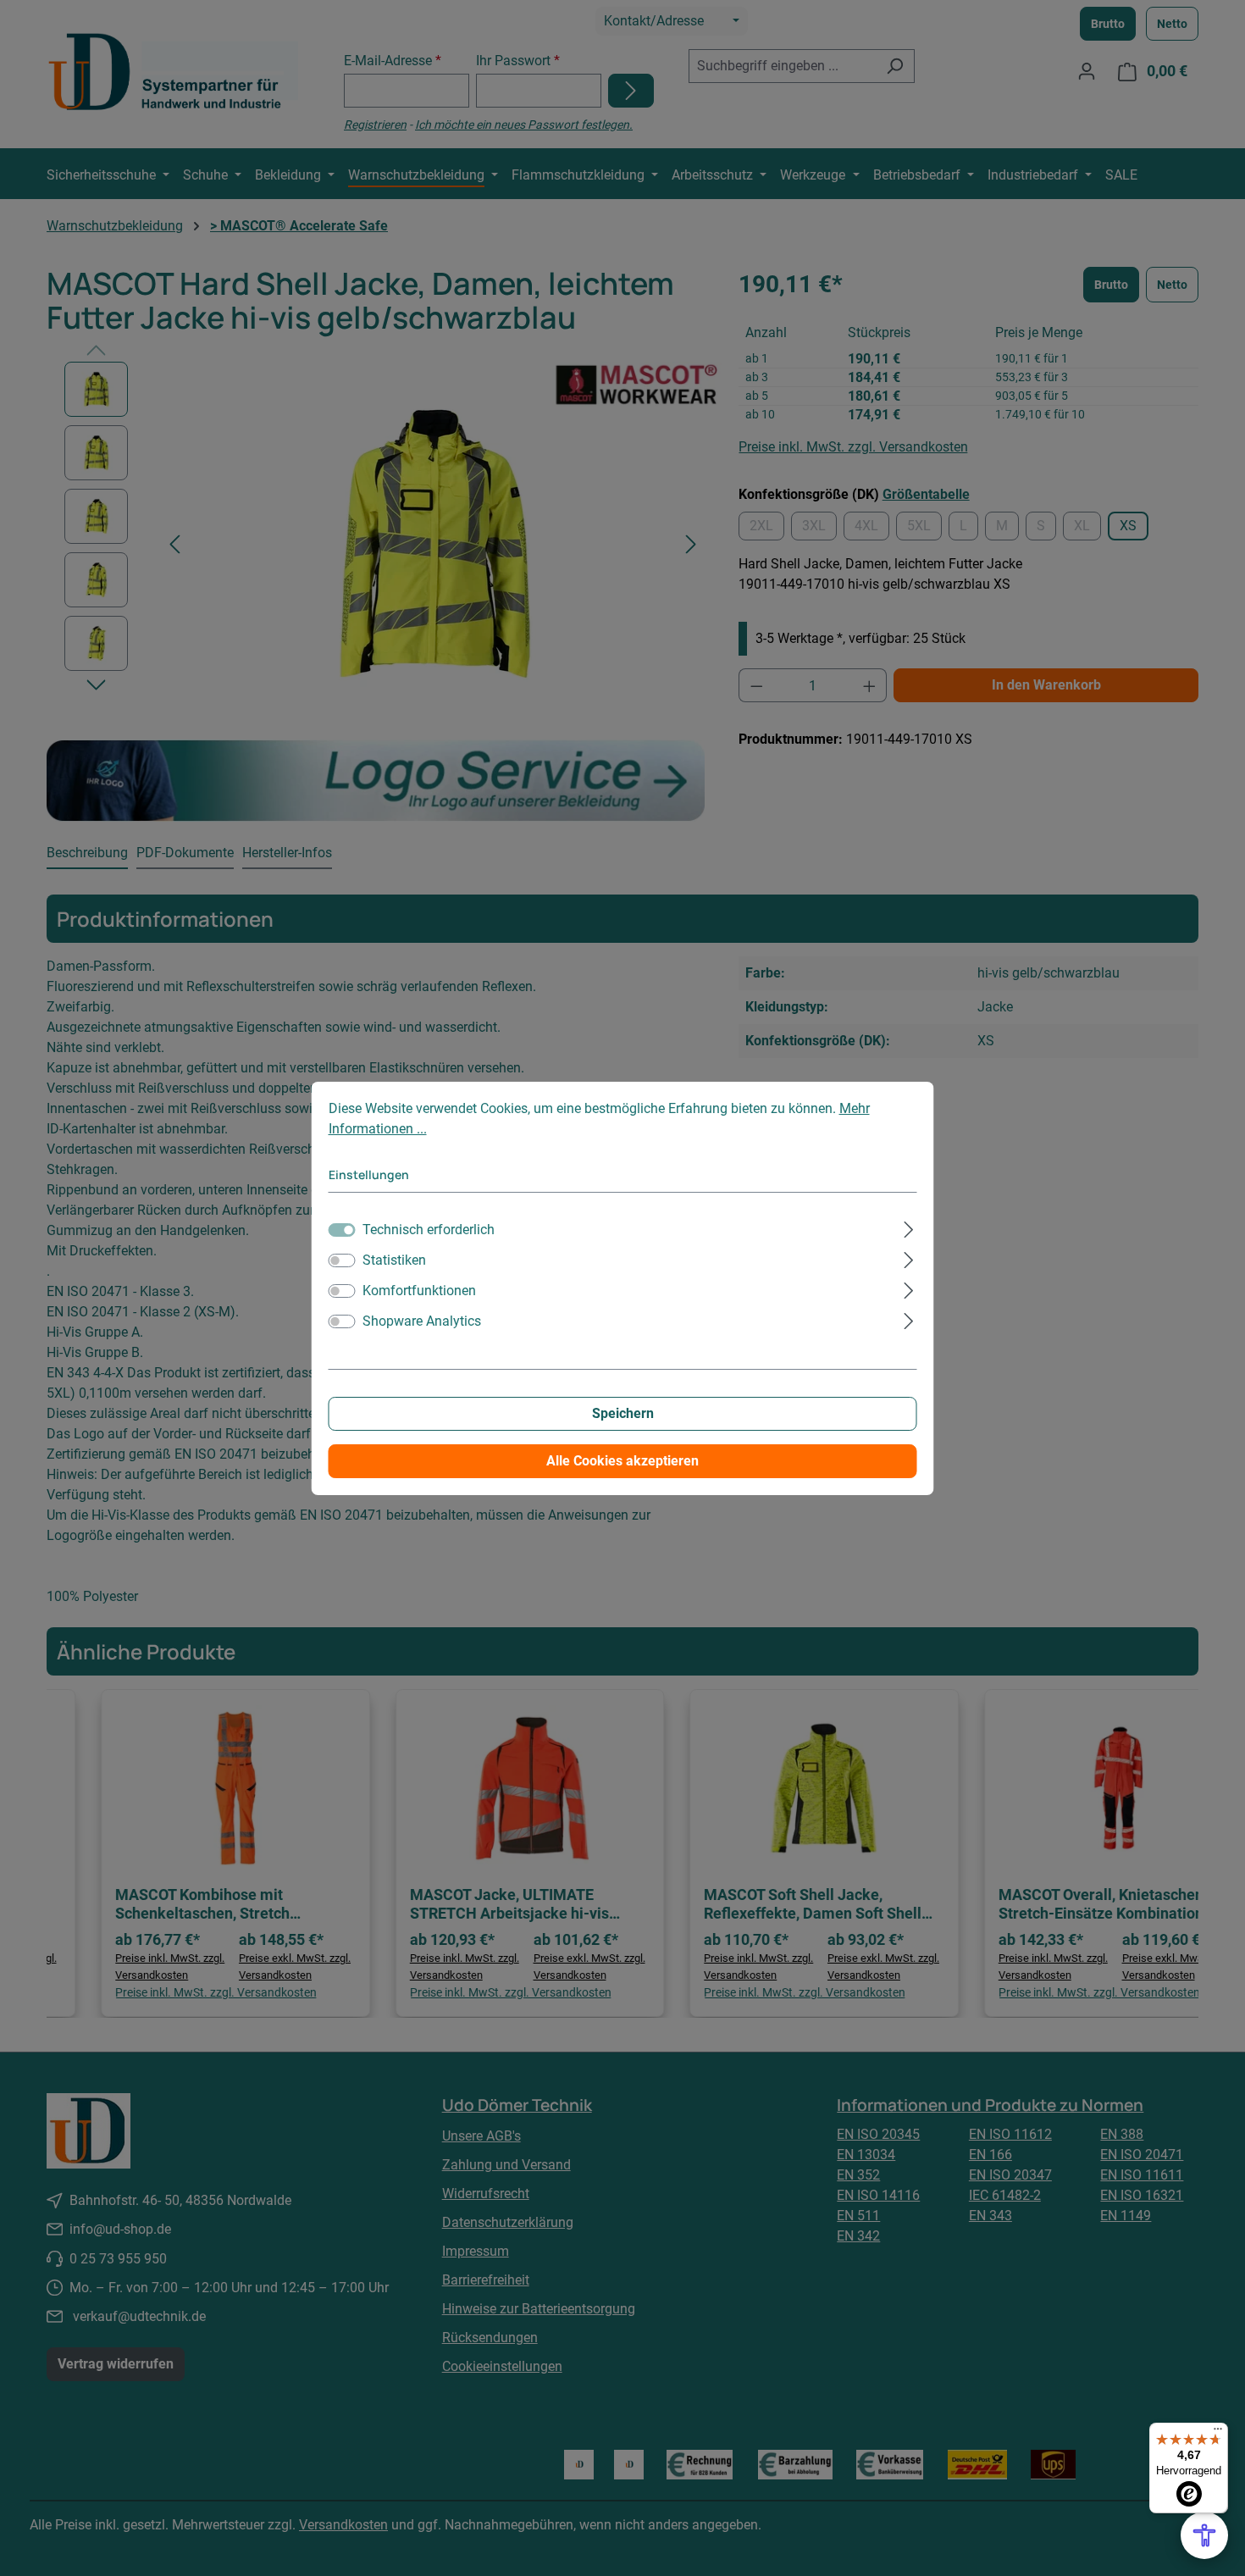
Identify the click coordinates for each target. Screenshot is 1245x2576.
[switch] (342, 1260)
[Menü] (1218, 2433)
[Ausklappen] (908, 1227)
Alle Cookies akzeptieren (622, 1461)
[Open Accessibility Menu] (1204, 2535)
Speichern (623, 1413)
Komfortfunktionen (419, 1291)
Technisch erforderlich (429, 1230)
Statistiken (394, 1260)
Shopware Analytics (422, 1321)
